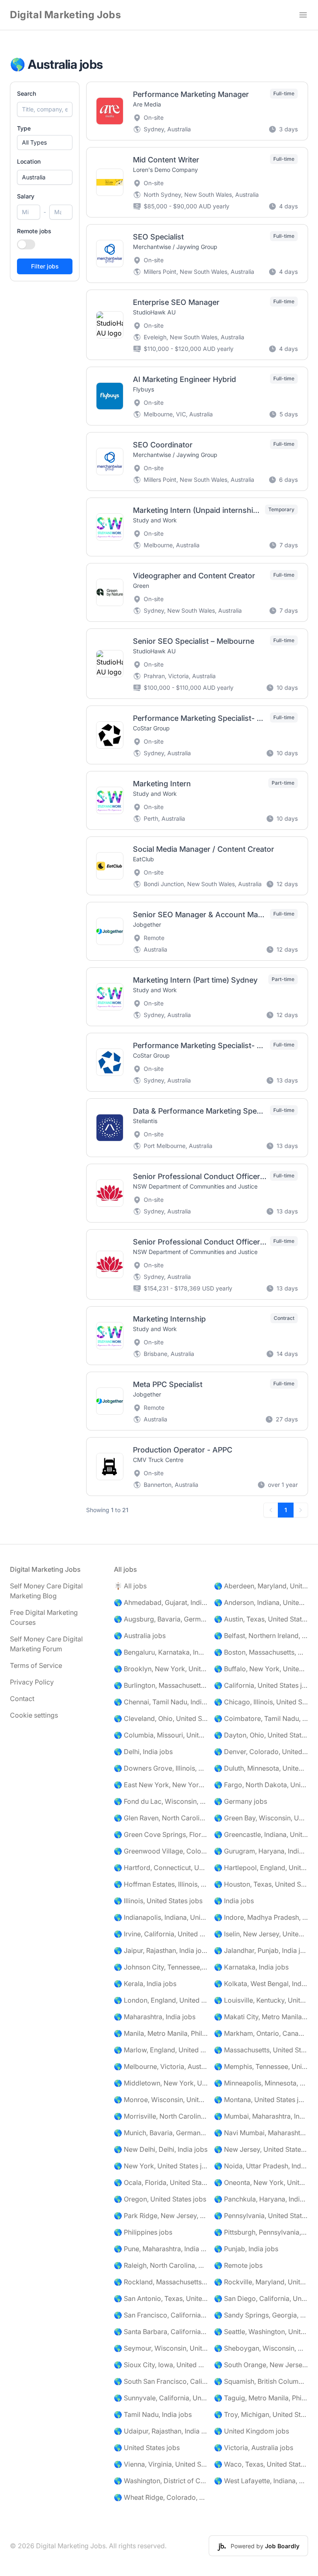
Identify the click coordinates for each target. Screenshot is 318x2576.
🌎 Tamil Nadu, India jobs (153, 2414)
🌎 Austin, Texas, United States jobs (261, 1619)
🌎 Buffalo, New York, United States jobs (261, 1669)
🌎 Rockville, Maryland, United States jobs (261, 2282)
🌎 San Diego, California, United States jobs (261, 2298)
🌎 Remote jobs (238, 2265)
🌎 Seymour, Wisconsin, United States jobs (161, 2348)
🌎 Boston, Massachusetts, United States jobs (261, 1652)
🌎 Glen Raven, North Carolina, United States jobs (161, 1818)
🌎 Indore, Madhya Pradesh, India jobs (261, 1917)
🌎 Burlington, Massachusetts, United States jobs (161, 1685)
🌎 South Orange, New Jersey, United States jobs (261, 2365)
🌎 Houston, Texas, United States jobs (261, 1884)
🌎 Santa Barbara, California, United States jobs (161, 2332)
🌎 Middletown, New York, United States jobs (161, 2083)
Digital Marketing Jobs (65, 15)
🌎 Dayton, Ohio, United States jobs (261, 1735)
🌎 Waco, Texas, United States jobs (261, 2464)
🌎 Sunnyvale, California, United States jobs (161, 2398)
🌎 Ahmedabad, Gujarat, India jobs (161, 1602)
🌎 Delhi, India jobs (143, 1752)
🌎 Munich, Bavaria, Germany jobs (161, 2133)
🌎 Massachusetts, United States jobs (261, 2050)
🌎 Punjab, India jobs (246, 2249)
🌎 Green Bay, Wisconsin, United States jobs (261, 1818)
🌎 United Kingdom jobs (252, 2431)
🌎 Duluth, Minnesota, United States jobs (261, 1768)
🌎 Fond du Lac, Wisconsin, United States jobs (161, 1801)
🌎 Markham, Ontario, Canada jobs (261, 2033)
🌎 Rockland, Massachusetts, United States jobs (161, 2282)
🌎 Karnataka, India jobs (251, 1967)
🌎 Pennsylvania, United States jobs (261, 2216)
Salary (26, 196)
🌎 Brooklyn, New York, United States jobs (161, 1669)
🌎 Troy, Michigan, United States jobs (261, 2414)
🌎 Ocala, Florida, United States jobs (161, 2182)
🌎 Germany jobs (241, 1801)
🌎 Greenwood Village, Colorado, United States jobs (161, 1851)
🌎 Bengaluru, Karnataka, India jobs (161, 1652)
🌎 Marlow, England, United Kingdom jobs (161, 2050)
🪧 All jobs (130, 1586)
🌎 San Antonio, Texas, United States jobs (161, 2298)
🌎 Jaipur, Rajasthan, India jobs (161, 1950)
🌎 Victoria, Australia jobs (254, 2448)
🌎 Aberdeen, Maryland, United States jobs (261, 1586)
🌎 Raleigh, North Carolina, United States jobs (161, 2265)
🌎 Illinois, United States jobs (158, 1901)
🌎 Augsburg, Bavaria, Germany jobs (161, 1619)
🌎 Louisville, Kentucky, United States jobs (261, 2000)
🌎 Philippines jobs (143, 2232)
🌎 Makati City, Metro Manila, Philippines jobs (261, 2017)
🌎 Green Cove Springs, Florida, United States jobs (161, 1834)
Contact (22, 1699)
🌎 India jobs (234, 1901)
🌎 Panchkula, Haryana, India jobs (261, 2199)
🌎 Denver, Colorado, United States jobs (261, 1752)
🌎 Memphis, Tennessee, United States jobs (261, 2066)
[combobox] (45, 177)
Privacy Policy (32, 1682)
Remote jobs (34, 231)
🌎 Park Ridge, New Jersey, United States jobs (161, 2216)
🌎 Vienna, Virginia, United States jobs (161, 2464)
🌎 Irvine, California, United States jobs (161, 1934)
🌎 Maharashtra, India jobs (155, 2017)
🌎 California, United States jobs (261, 1685)
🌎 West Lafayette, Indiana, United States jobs (261, 2481)
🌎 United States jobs (147, 2448)
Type (24, 128)
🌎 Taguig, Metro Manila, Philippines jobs (261, 2398)
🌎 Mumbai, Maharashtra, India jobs (261, 2116)
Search (26, 93)
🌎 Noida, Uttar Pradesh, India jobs (261, 2166)
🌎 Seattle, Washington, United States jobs (261, 2332)
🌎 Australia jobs (140, 1636)
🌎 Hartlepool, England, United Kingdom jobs (261, 1868)
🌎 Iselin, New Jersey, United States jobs (261, 1934)
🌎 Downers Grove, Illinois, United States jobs (161, 1768)
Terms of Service (36, 1665)
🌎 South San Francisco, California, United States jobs (161, 2381)
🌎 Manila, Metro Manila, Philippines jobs (161, 2033)
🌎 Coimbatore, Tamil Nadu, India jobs (261, 1718)
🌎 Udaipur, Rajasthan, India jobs (161, 2431)
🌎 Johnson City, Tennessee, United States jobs (161, 1967)
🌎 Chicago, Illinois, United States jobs (261, 1702)
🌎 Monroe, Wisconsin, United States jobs (161, 2100)
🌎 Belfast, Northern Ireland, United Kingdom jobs (261, 1636)
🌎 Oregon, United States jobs (160, 2199)
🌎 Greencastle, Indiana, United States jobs (261, 1834)
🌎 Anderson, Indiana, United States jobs (261, 1602)
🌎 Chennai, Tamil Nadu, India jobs (161, 1702)
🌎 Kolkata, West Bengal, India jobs (261, 1984)
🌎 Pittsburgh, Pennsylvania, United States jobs (261, 2232)
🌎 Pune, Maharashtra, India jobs (161, 2249)
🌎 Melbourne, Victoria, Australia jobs (161, 2066)
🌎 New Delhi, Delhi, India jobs (161, 2149)
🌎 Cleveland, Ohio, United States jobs (161, 1718)
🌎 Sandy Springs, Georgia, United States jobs (261, 2315)
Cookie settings (34, 1715)
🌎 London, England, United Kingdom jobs (161, 2000)
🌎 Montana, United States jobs (261, 2100)
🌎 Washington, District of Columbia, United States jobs (161, 2481)
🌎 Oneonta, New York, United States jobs (261, 2182)
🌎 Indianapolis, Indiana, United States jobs (161, 1917)
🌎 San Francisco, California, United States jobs (161, 2315)
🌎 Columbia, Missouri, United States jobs (161, 1735)
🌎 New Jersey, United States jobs (261, 2149)
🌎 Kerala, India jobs (145, 1984)
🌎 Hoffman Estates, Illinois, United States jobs (161, 1884)
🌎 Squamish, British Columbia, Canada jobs (261, 2381)
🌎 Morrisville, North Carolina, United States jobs (161, 2116)
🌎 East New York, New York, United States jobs (161, 1785)
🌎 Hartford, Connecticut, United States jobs (161, 1868)
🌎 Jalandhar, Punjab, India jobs (261, 1950)
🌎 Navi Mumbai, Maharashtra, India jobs (261, 2133)
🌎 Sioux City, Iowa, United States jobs (161, 2365)
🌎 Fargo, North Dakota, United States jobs (261, 1785)
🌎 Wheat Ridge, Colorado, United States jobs (161, 2497)
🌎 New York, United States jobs (161, 2166)
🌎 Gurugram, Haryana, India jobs (261, 1851)
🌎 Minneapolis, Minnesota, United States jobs (261, 2083)
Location (29, 161)
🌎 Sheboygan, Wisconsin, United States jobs (261, 2348)
